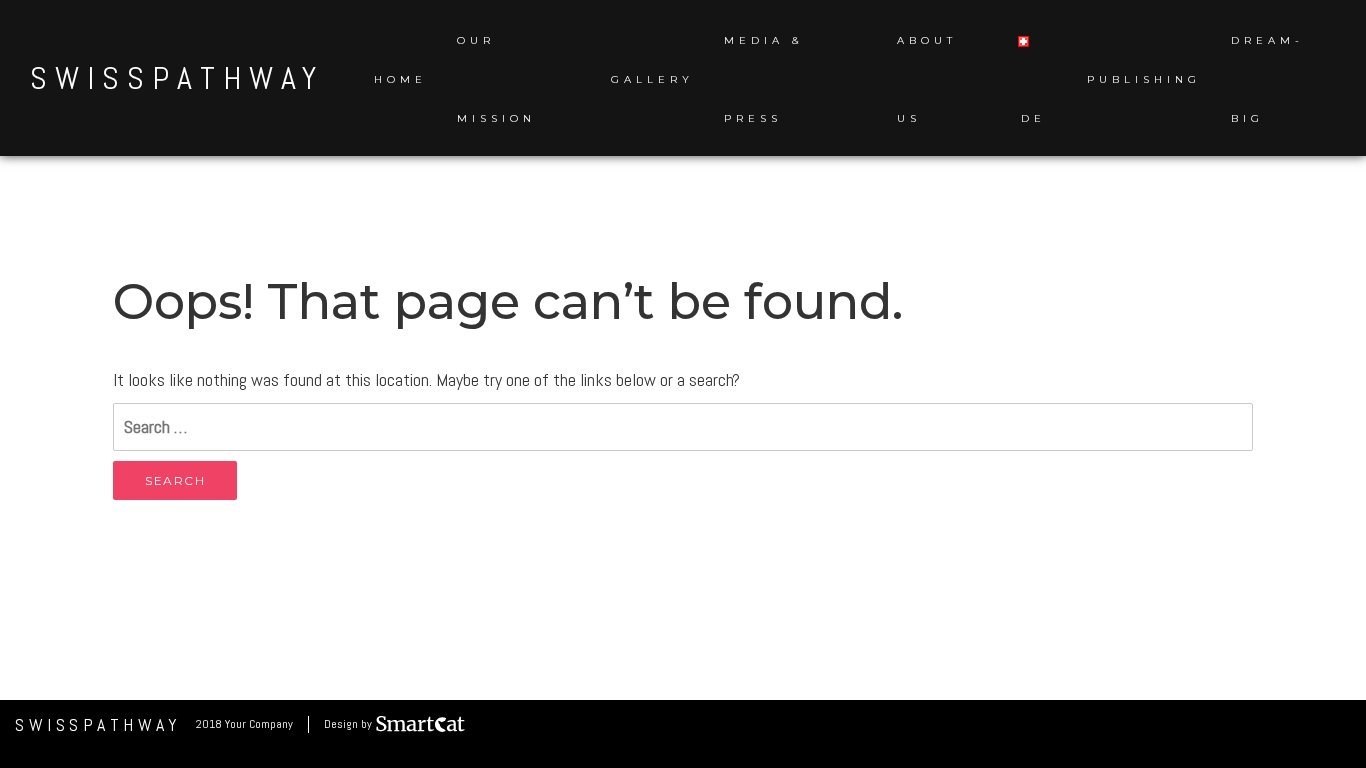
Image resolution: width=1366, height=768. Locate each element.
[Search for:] (683, 427)
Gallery (652, 79)
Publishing (1144, 79)
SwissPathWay (177, 78)
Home (400, 79)
